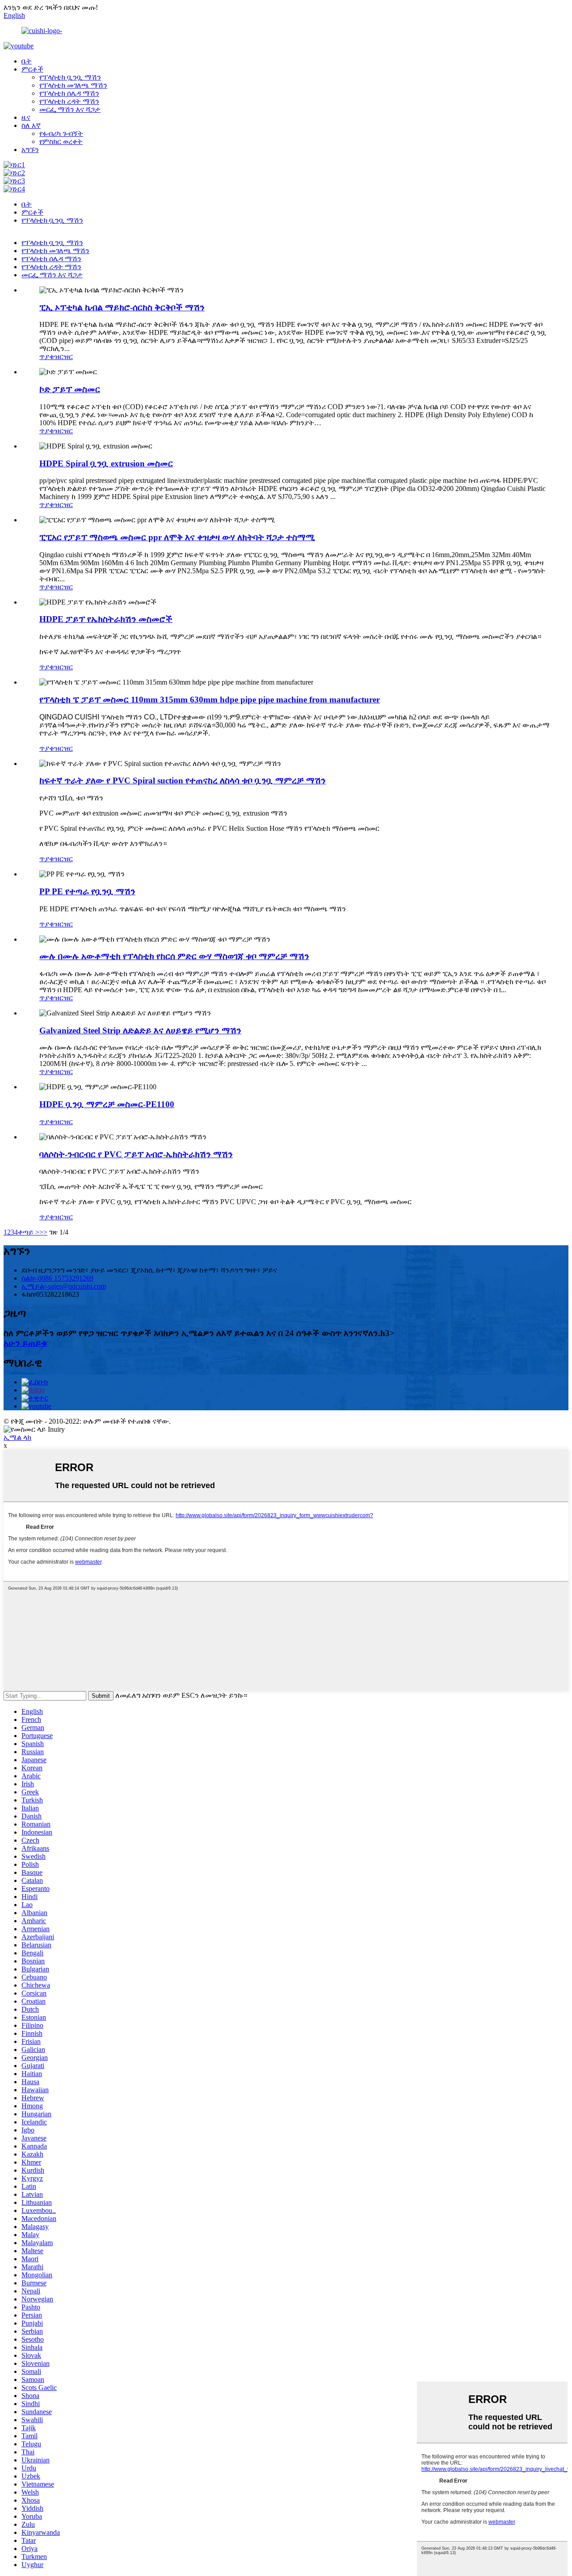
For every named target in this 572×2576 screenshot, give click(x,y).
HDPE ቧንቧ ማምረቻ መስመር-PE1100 (107, 1104)
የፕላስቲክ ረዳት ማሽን (69, 101)
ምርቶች (32, 69)
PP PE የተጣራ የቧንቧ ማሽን (87, 891)
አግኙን (30, 150)
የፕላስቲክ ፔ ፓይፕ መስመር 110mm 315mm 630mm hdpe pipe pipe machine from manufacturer (210, 700)
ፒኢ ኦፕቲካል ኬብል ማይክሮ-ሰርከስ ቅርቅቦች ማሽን (122, 307)
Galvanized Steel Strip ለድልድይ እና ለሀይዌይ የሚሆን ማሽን (140, 1030)
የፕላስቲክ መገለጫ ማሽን (73, 85)
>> (43, 1232)
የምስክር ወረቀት (61, 142)
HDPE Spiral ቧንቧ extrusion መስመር (106, 463)
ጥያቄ (47, 357)
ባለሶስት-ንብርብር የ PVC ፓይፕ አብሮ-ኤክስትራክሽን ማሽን (136, 1154)
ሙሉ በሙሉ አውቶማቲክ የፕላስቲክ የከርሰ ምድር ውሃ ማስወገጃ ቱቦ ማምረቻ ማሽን (174, 956)
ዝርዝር (63, 357)
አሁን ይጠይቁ (25, 1343)
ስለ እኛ (31, 125)
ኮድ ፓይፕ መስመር (70, 389)
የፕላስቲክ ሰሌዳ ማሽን (69, 93)
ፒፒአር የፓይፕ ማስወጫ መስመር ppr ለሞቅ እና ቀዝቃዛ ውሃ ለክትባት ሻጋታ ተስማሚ (177, 537)
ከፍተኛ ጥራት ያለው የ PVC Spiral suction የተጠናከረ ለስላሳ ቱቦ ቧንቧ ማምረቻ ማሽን (183, 780)
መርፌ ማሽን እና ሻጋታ (70, 109)
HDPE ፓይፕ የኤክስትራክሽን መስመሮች (106, 619)
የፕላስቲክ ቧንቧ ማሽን (70, 77)
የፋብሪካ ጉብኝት (61, 133)
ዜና (26, 117)
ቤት (27, 61)
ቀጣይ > (29, 1232)
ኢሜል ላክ (17, 1437)
